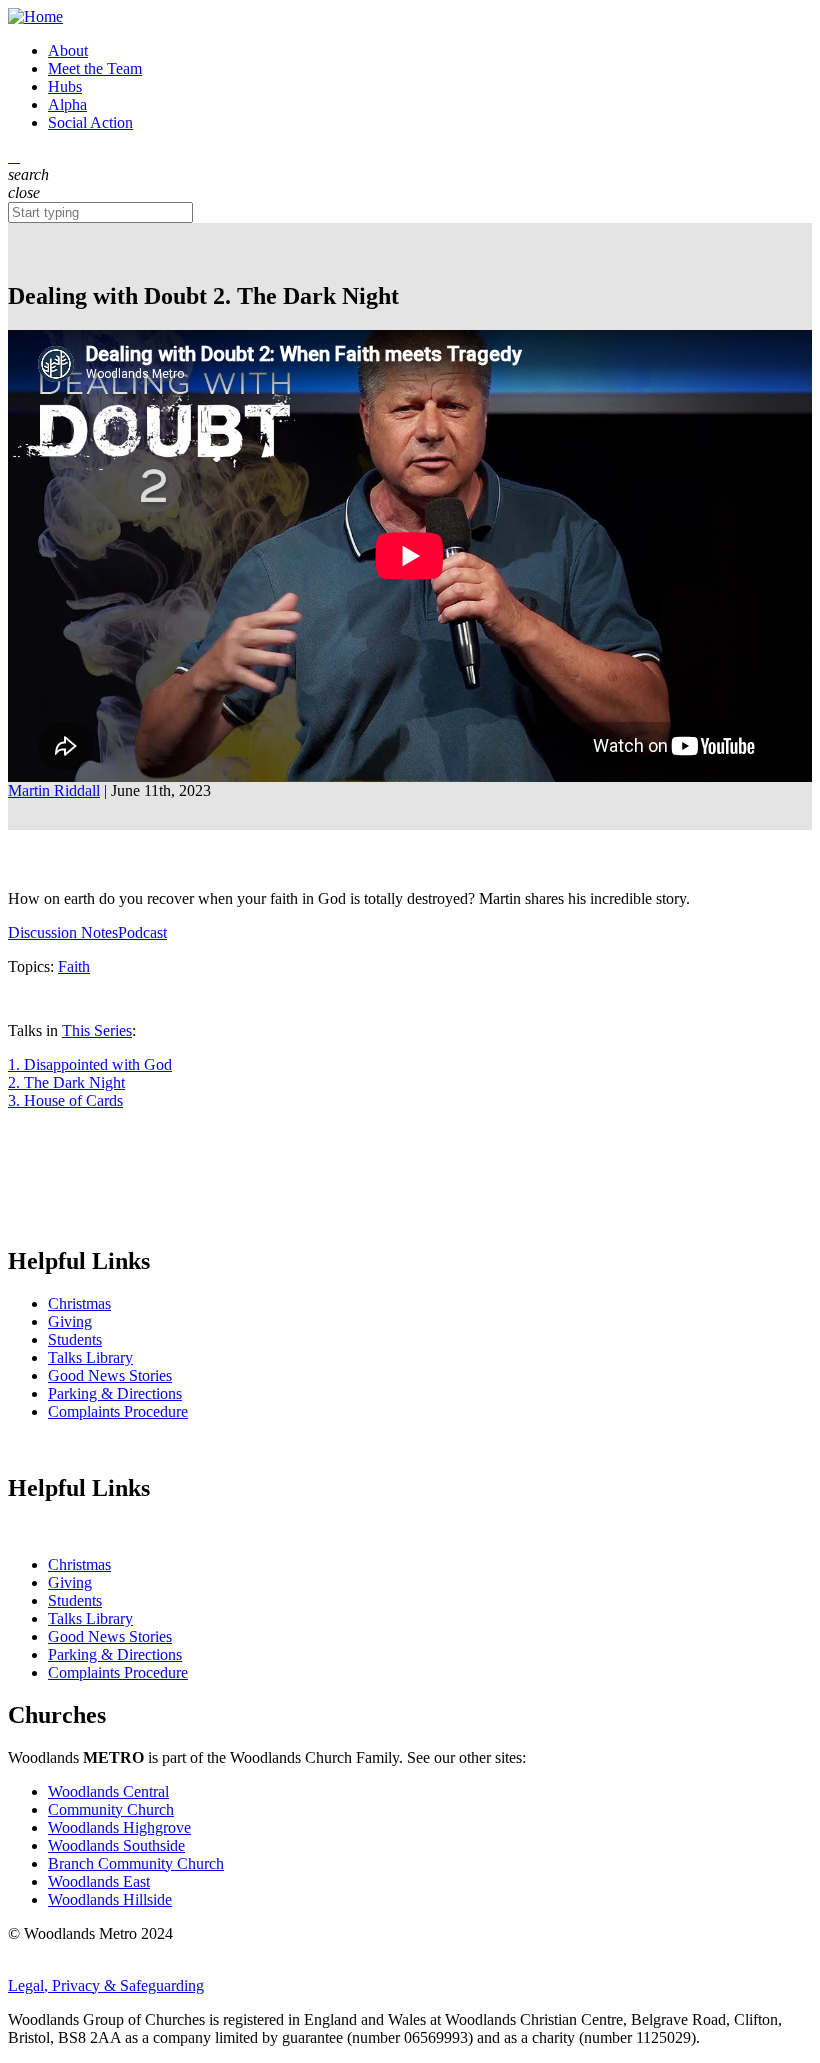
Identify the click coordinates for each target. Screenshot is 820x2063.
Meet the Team (95, 68)
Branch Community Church (136, 1863)
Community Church (111, 1809)
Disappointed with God (90, 1064)
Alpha (67, 104)
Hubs (65, 86)
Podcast (142, 932)
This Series (97, 1030)
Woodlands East (99, 1881)
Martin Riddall (54, 790)
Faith (74, 966)
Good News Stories (110, 1375)
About (68, 50)
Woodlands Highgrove (119, 1827)
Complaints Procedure (118, 1411)
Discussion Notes (63, 932)
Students (75, 1339)
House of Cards (65, 1100)
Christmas (79, 1303)
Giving (70, 1321)
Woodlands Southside (116, 1845)
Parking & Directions (115, 1393)
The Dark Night (66, 1082)
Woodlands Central (108, 1791)
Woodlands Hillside (110, 1899)
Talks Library (90, 1357)
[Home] (410, 17)
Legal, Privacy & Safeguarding (106, 1985)
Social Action (90, 122)
